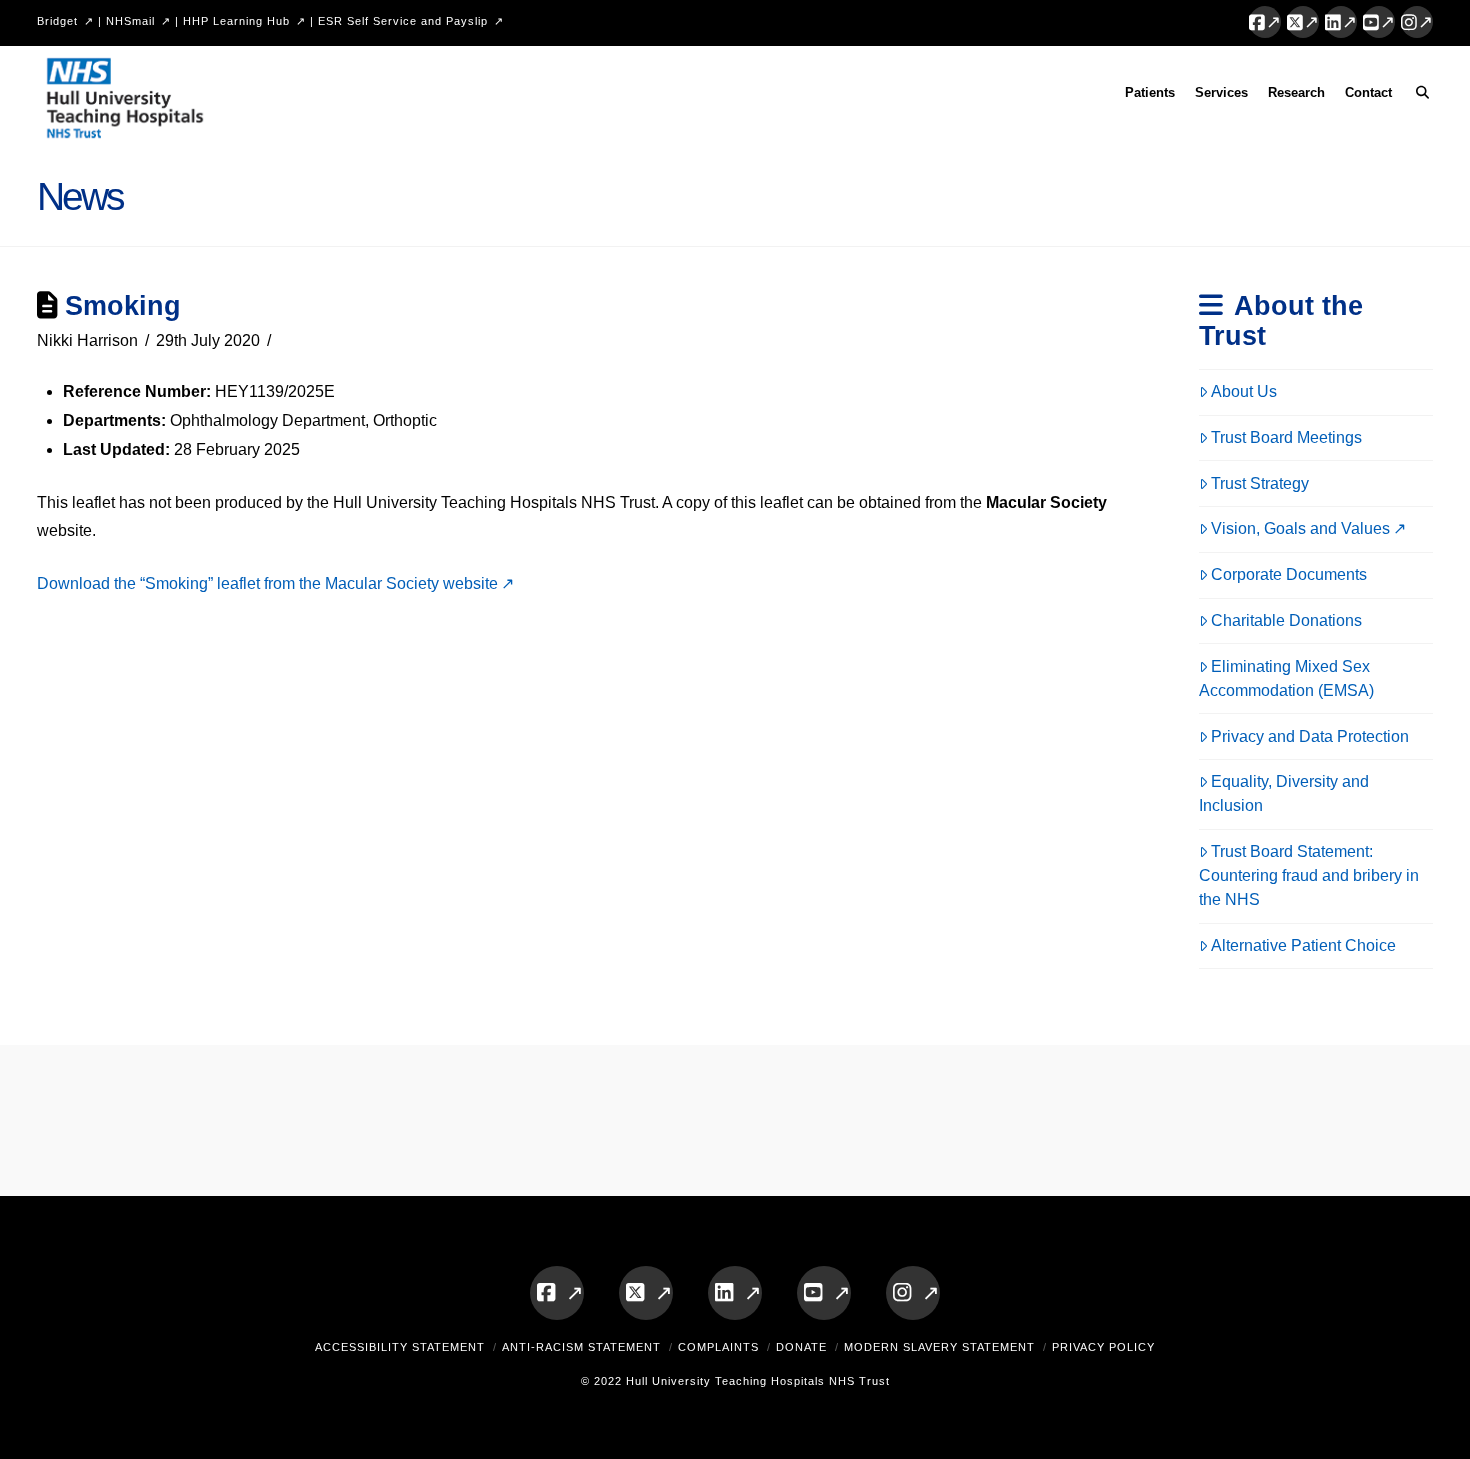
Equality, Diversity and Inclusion (1284, 793)
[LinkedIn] (1341, 22)
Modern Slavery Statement (939, 1347)
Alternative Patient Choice (1303, 945)
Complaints (718, 1347)
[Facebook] (1265, 22)
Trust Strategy (1260, 483)
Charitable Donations (1286, 620)
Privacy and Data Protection (1310, 736)
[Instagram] (1417, 22)
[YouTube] (1379, 22)
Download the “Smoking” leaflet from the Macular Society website (267, 583)
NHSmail (130, 21)
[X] (1303, 22)
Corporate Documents (1289, 574)
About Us (1244, 391)
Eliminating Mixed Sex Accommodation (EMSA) (1286, 678)
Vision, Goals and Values (1300, 528)
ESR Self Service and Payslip (403, 21)
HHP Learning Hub (236, 21)
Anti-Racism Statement (581, 1347)
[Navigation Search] (1417, 96)
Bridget (57, 21)
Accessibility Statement (400, 1347)
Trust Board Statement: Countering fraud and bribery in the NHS (1309, 875)
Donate (801, 1347)
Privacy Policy (1103, 1347)
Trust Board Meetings (1286, 437)
